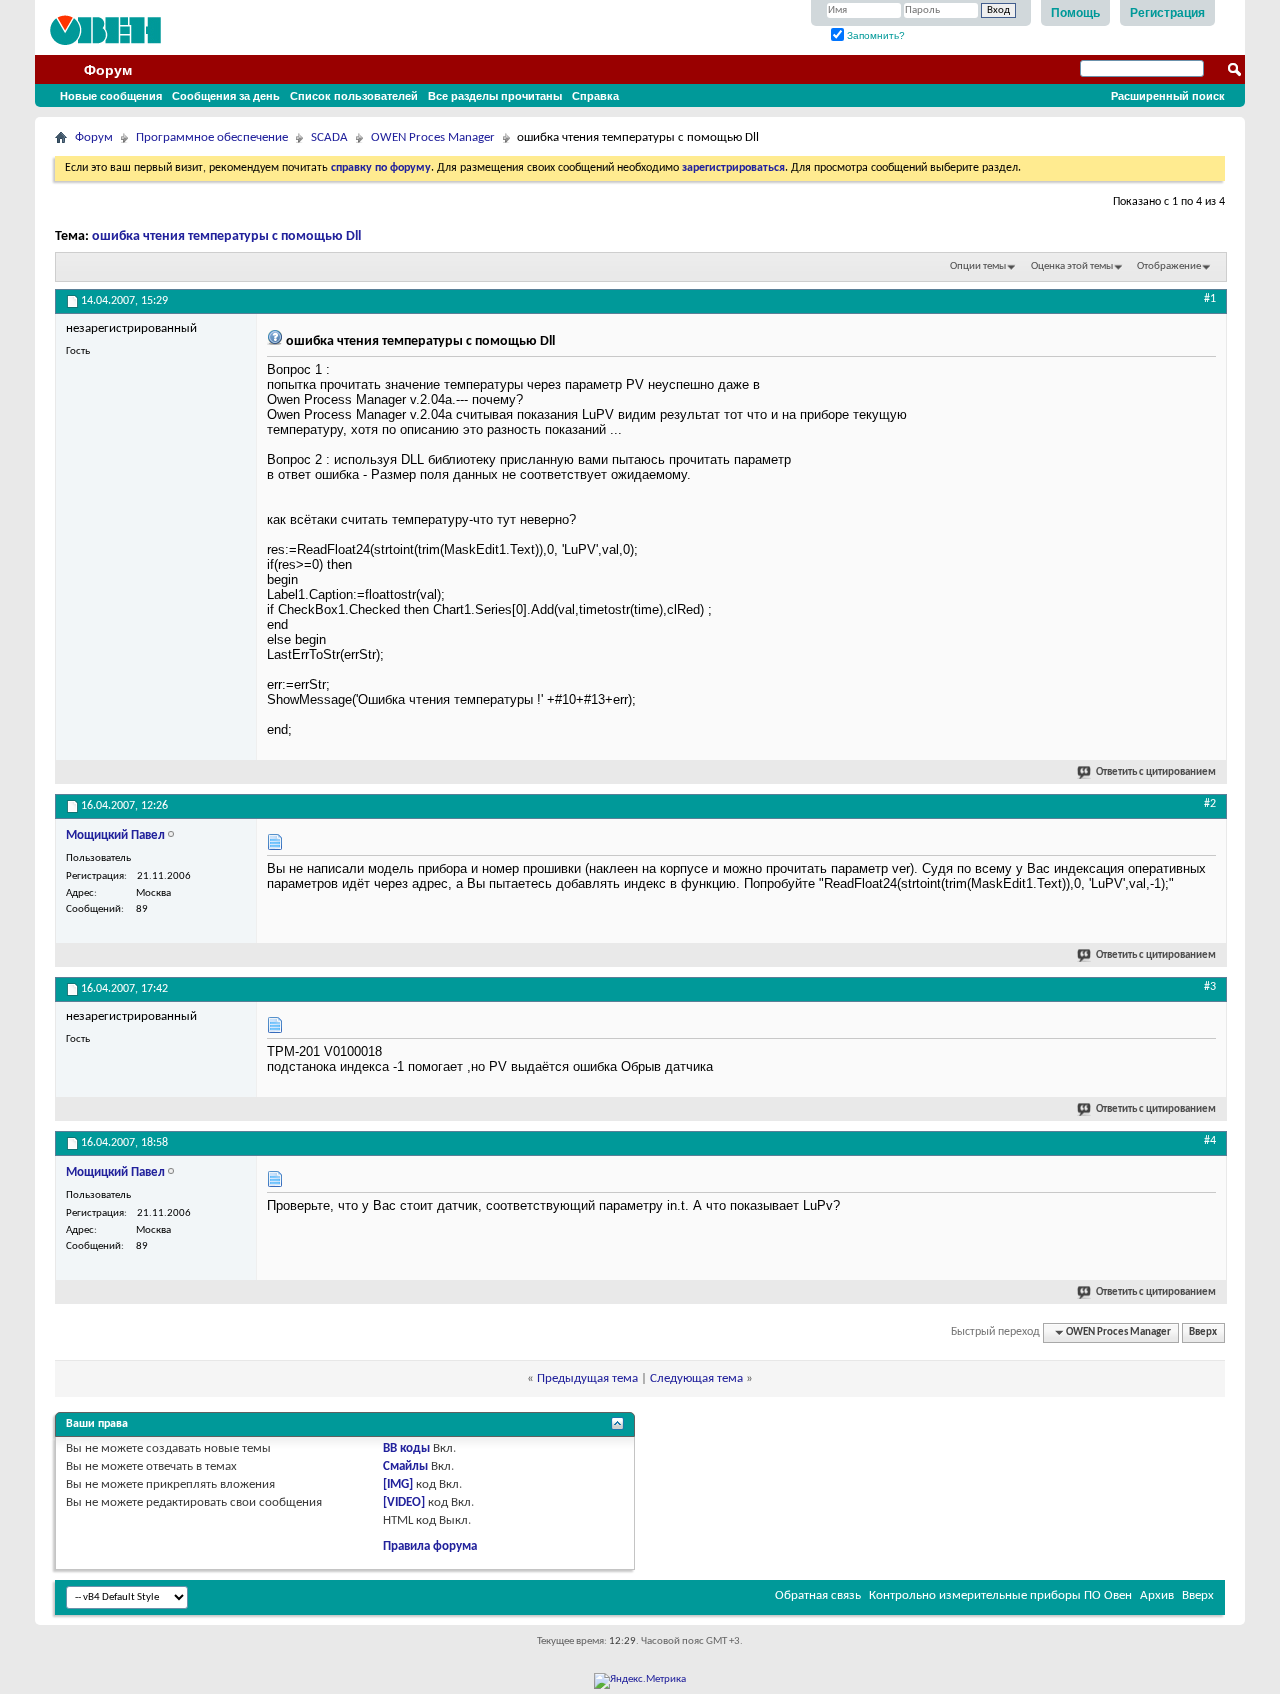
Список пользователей (354, 96)
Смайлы (405, 1466)
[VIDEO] (404, 1502)
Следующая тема (696, 1378)
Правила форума (430, 1546)
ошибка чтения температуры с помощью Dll (226, 236)
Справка (595, 96)
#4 (1210, 1141)
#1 (1210, 299)
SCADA (329, 137)
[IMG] (398, 1484)
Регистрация (1167, 13)
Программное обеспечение (212, 137)
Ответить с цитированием (1156, 772)
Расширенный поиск (1168, 96)
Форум (108, 70)
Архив (1157, 1595)
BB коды (406, 1448)
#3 (1210, 987)
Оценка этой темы (1072, 266)
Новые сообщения (111, 96)
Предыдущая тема (587, 1378)
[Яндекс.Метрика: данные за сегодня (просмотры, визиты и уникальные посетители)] (640, 1681)
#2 (1210, 804)
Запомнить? (874, 35)
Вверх (1203, 1332)
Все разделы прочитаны (495, 96)
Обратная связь (818, 1595)
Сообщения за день (226, 96)
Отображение (1169, 266)
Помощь (1075, 13)
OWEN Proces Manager (433, 137)
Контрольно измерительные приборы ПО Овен (1000, 1595)
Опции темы (978, 266)
